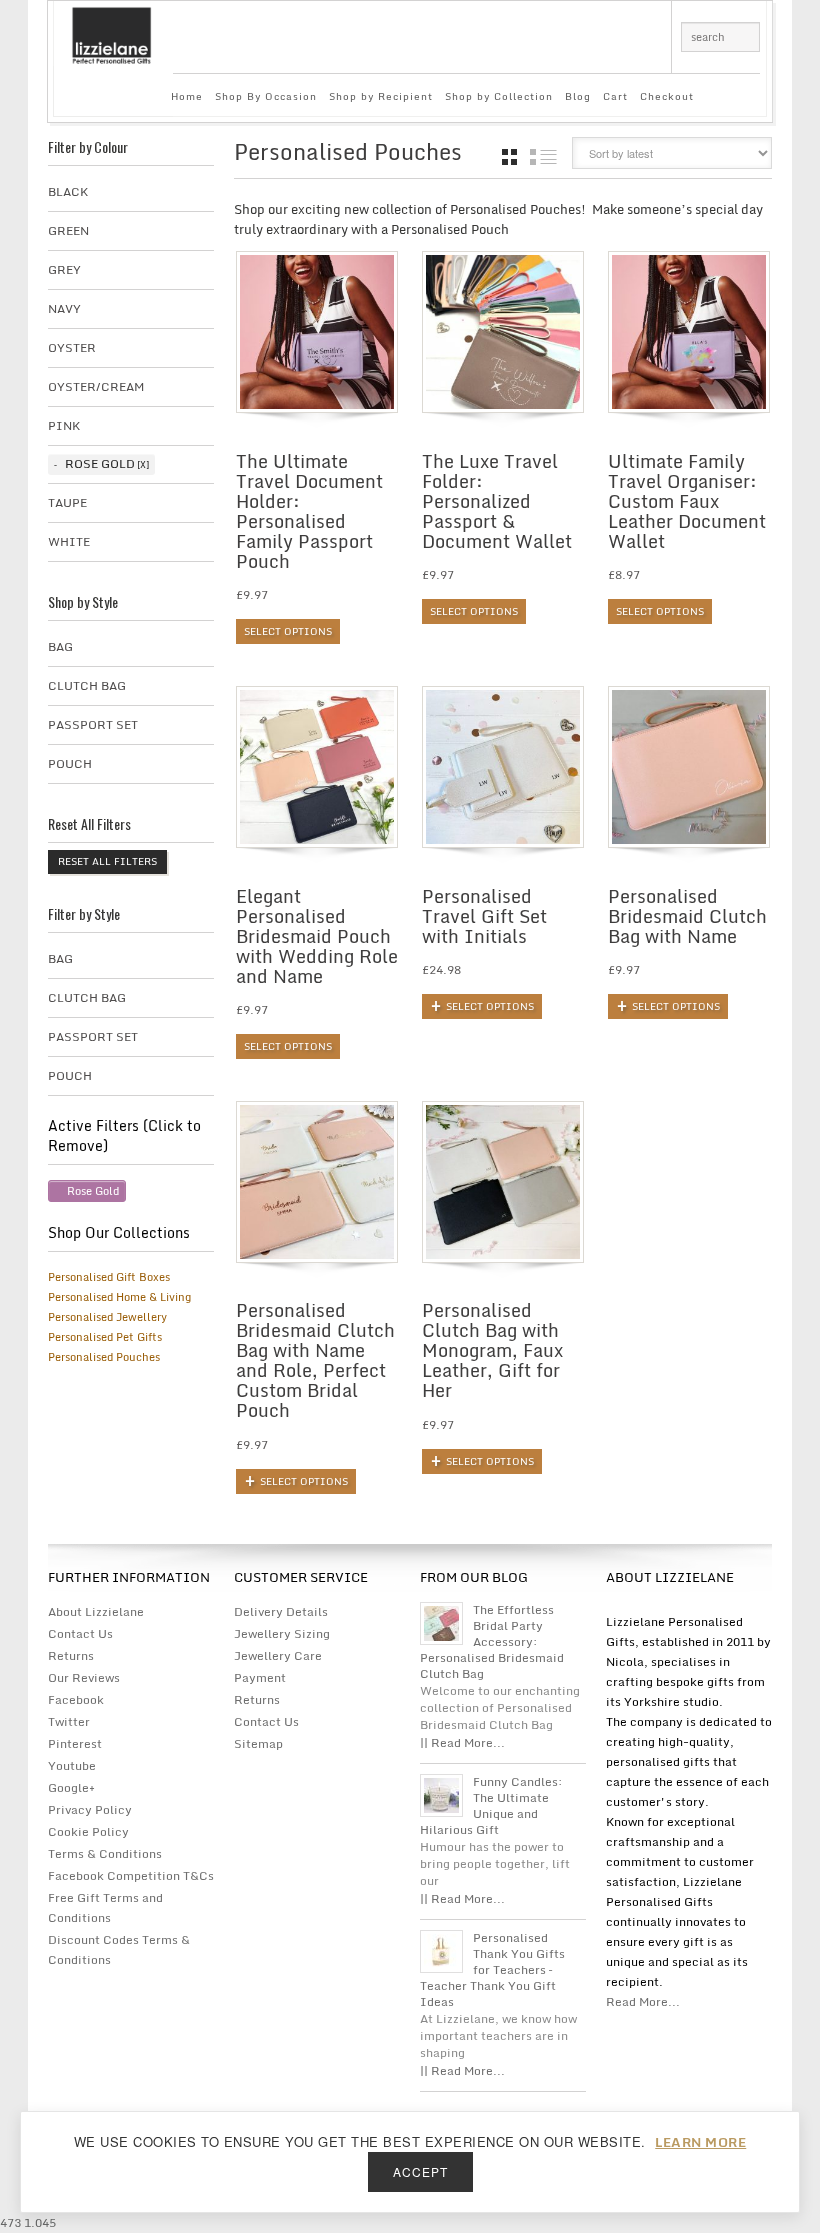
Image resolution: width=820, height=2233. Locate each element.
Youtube (72, 1765)
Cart (615, 96)
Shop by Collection (499, 96)
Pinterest (75, 1743)
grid (509, 157)
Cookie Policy (88, 1831)
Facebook (76, 1699)
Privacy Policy (90, 1809)
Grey (64, 269)
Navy (64, 308)
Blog (578, 96)
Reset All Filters (107, 861)
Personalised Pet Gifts (105, 1337)
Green (68, 230)
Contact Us (80, 1633)
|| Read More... (462, 1742)
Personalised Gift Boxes (109, 1277)
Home (187, 96)
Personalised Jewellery (107, 1317)
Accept (420, 2171)
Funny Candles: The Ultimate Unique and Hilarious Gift (491, 1806)
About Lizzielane (96, 1611)
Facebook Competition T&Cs (131, 1875)
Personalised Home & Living (119, 1297)
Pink (64, 425)
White (69, 541)
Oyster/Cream (96, 386)
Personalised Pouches (104, 1357)
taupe (67, 502)
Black (68, 191)
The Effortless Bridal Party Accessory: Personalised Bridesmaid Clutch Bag (492, 1642)
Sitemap (258, 1743)
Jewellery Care (278, 1655)
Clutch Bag (87, 685)
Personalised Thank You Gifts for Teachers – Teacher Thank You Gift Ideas (492, 1970)
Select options (288, 631)
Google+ (71, 1787)
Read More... (643, 2001)
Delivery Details (281, 1611)
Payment (260, 1677)
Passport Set (93, 724)
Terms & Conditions (105, 1853)
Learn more (700, 2142)
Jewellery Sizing (282, 1633)
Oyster (72, 347)
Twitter (69, 1721)
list (543, 157)
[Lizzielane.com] (111, 33)
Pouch (70, 763)
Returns (71, 1655)
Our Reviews (84, 1677)
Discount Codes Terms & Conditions (119, 1949)
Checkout (667, 96)
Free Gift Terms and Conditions (105, 1907)
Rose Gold (100, 463)
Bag (60, 646)
